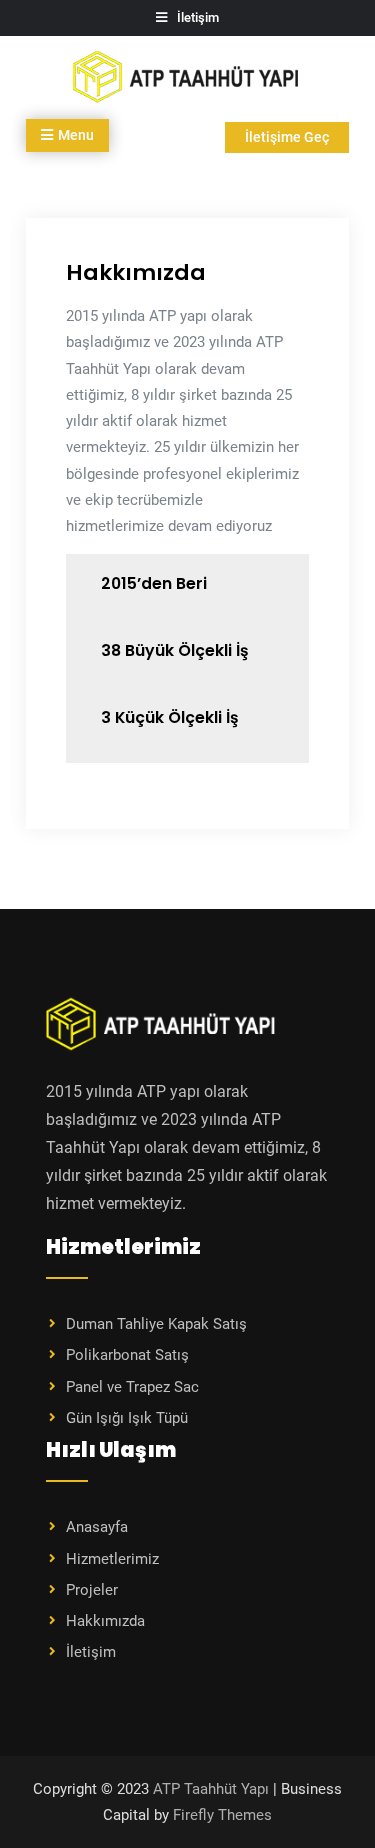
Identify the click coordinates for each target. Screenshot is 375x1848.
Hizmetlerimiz (112, 1559)
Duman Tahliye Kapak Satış (156, 1324)
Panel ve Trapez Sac (132, 1387)
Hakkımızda (105, 1621)
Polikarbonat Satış (127, 1355)
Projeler (92, 1590)
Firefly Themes (222, 1815)
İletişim (91, 1652)
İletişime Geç (287, 137)
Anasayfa (97, 1527)
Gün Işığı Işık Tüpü (127, 1418)
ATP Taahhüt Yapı (211, 1789)
